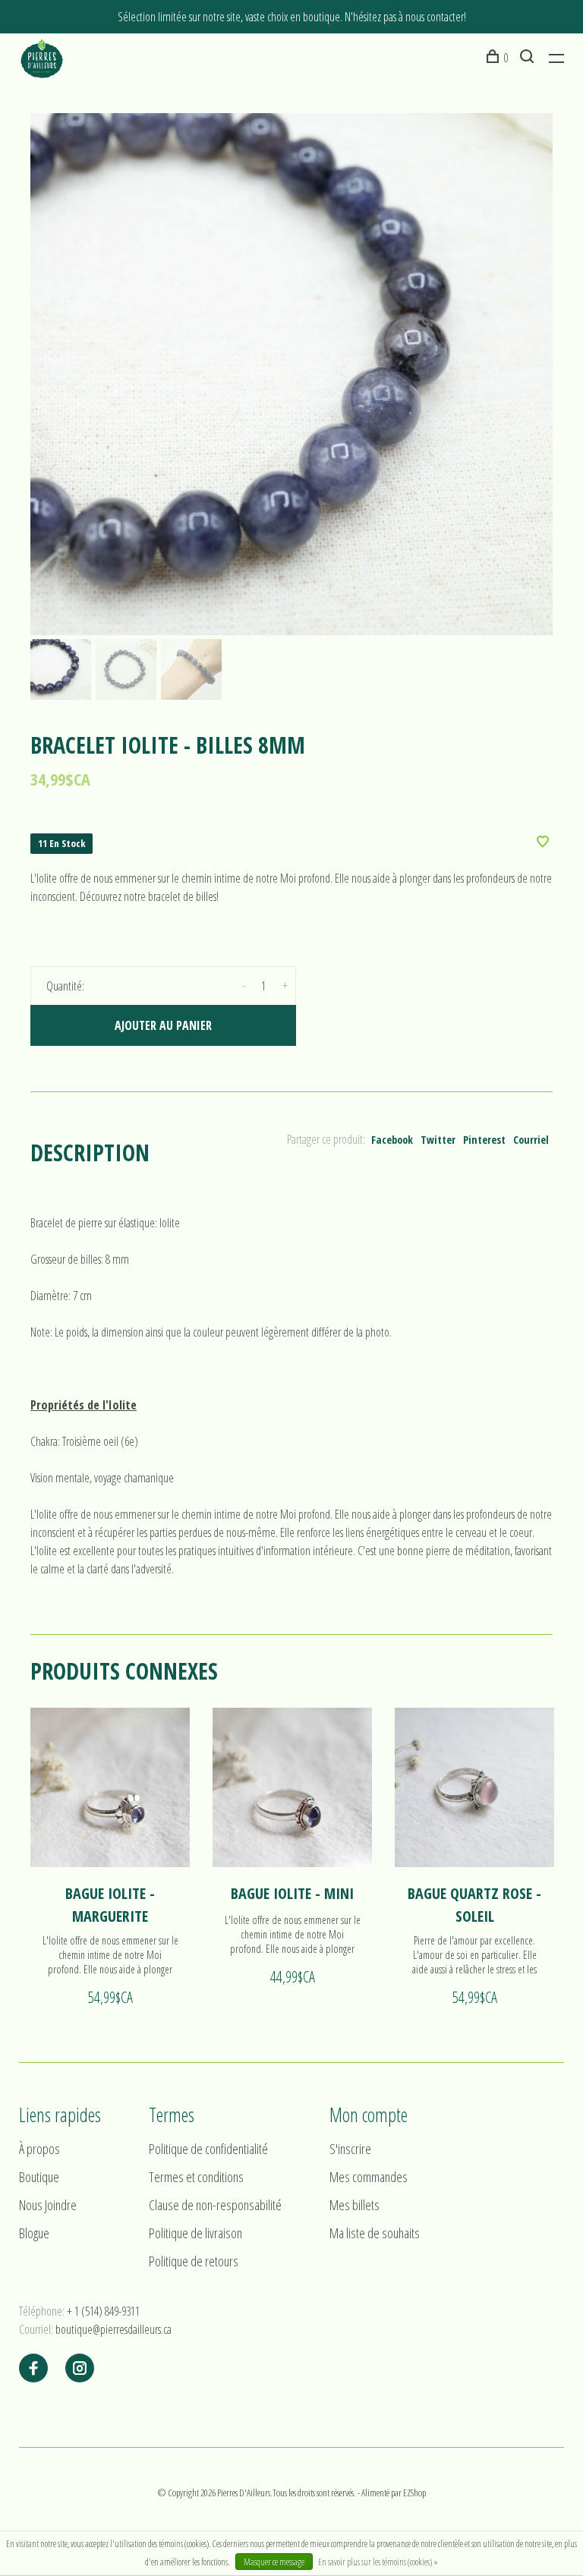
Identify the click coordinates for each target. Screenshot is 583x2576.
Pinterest (484, 1140)
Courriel (531, 1140)
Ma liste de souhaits (375, 2233)
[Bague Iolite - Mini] (292, 1787)
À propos (39, 2149)
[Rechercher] (529, 58)
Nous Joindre (48, 2205)
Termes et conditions (196, 2177)
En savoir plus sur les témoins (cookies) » (378, 2562)
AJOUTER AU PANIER (163, 1025)
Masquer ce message (274, 2562)
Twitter (438, 1140)
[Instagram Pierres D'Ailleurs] (80, 2369)
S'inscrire (350, 2149)
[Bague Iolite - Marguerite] (110, 1787)
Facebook (392, 1140)
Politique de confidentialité (208, 2149)
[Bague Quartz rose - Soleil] (474, 1787)
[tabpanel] (291, 374)
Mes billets (355, 2205)
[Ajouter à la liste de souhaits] (543, 842)
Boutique (39, 2177)
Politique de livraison (195, 2233)
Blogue (34, 2233)
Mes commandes (369, 2177)
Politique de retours (194, 2261)
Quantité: (65, 986)
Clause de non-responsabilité (215, 2205)
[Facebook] (33, 2369)
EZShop (414, 2493)
